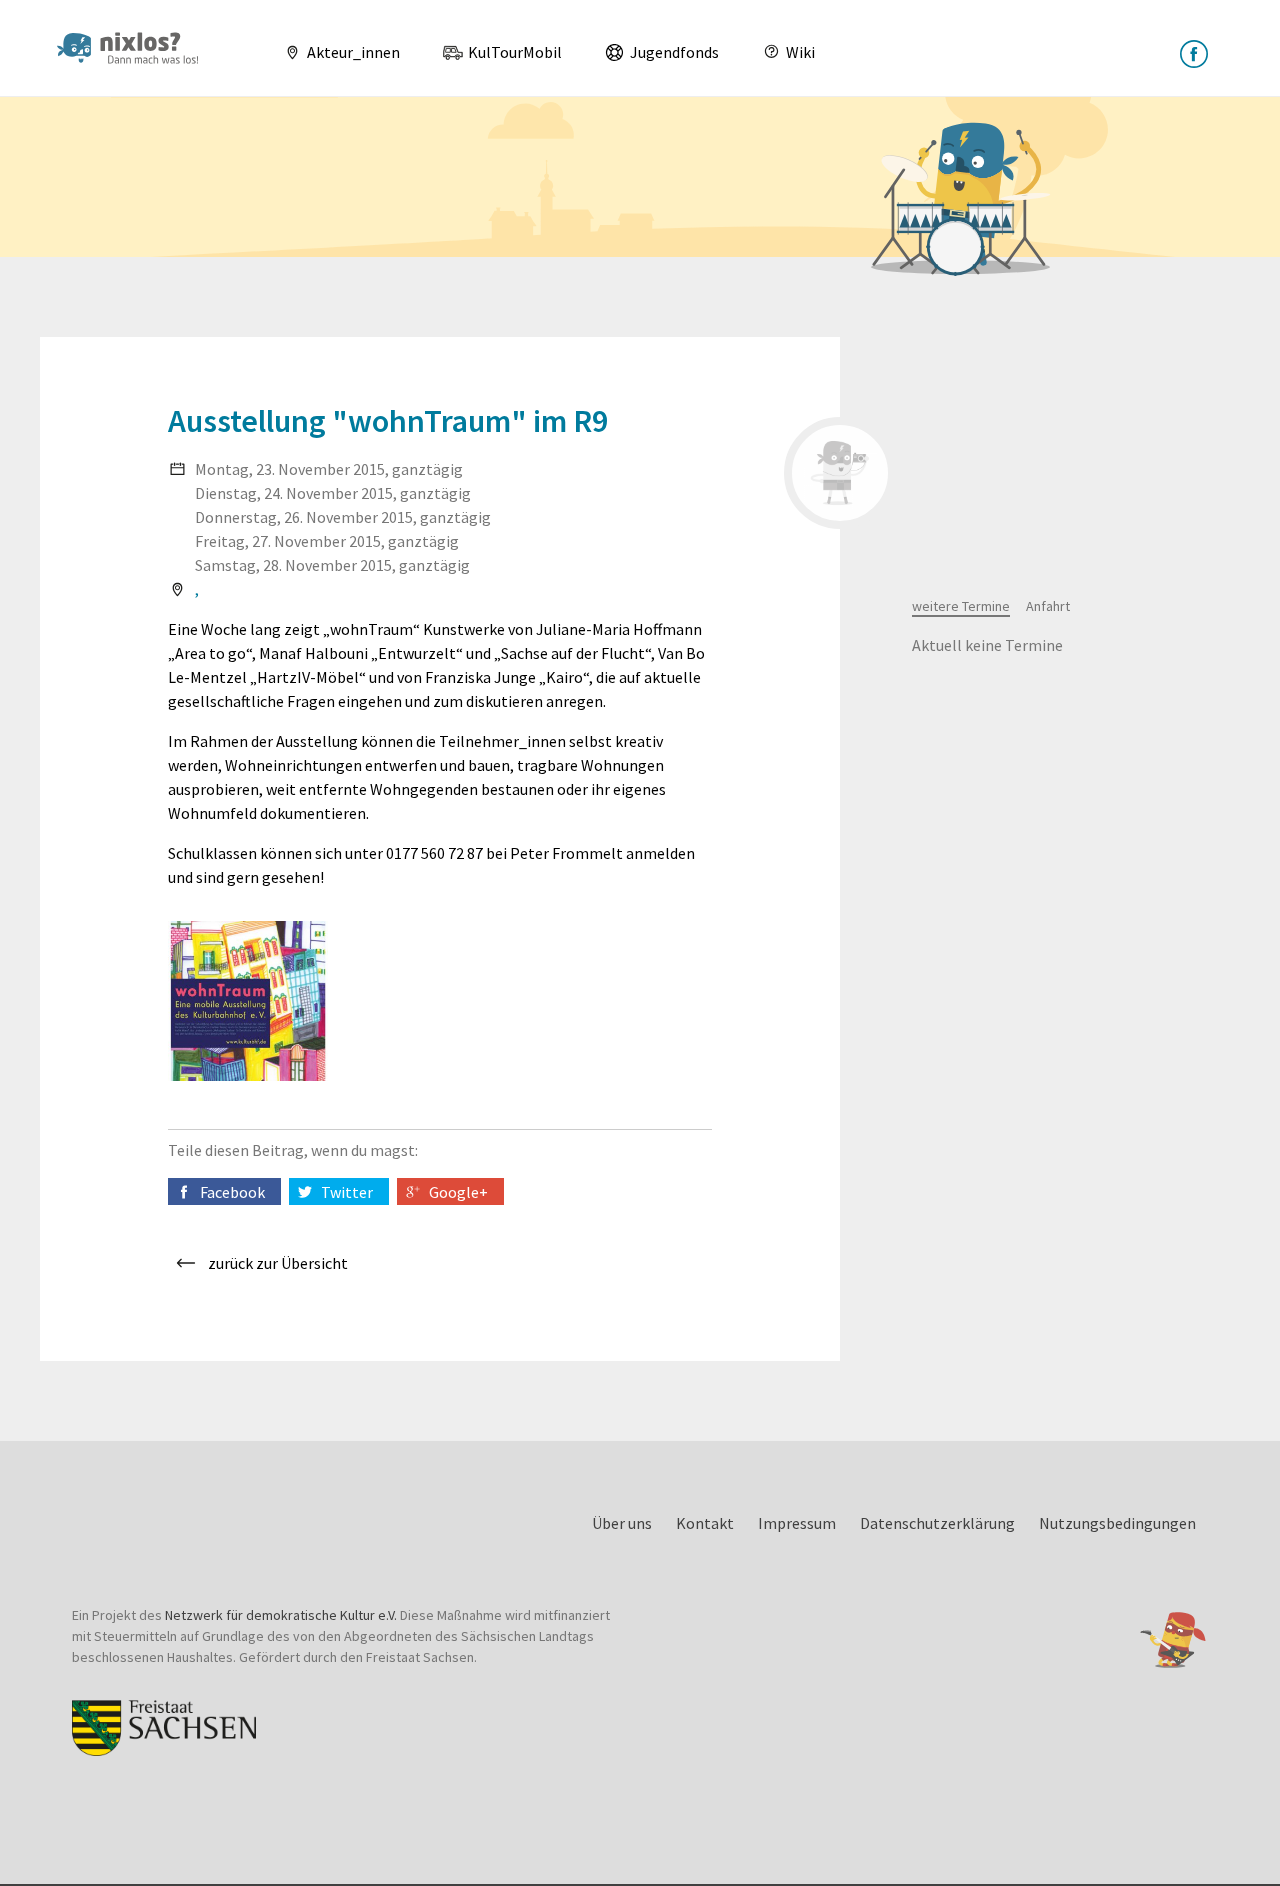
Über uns (622, 1523)
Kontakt (705, 1523)
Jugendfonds (673, 52)
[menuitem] (334, 52)
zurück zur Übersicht (278, 1263)
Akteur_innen (352, 52)
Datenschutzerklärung (937, 1523)
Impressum (797, 1523)
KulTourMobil (513, 52)
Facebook (232, 1192)
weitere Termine (961, 606)
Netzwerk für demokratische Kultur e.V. (281, 1615)
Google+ (458, 1192)
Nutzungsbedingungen (1117, 1523)
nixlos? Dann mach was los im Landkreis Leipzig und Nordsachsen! (136, 48)
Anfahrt (1048, 606)
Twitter (347, 1192)
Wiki (799, 52)
